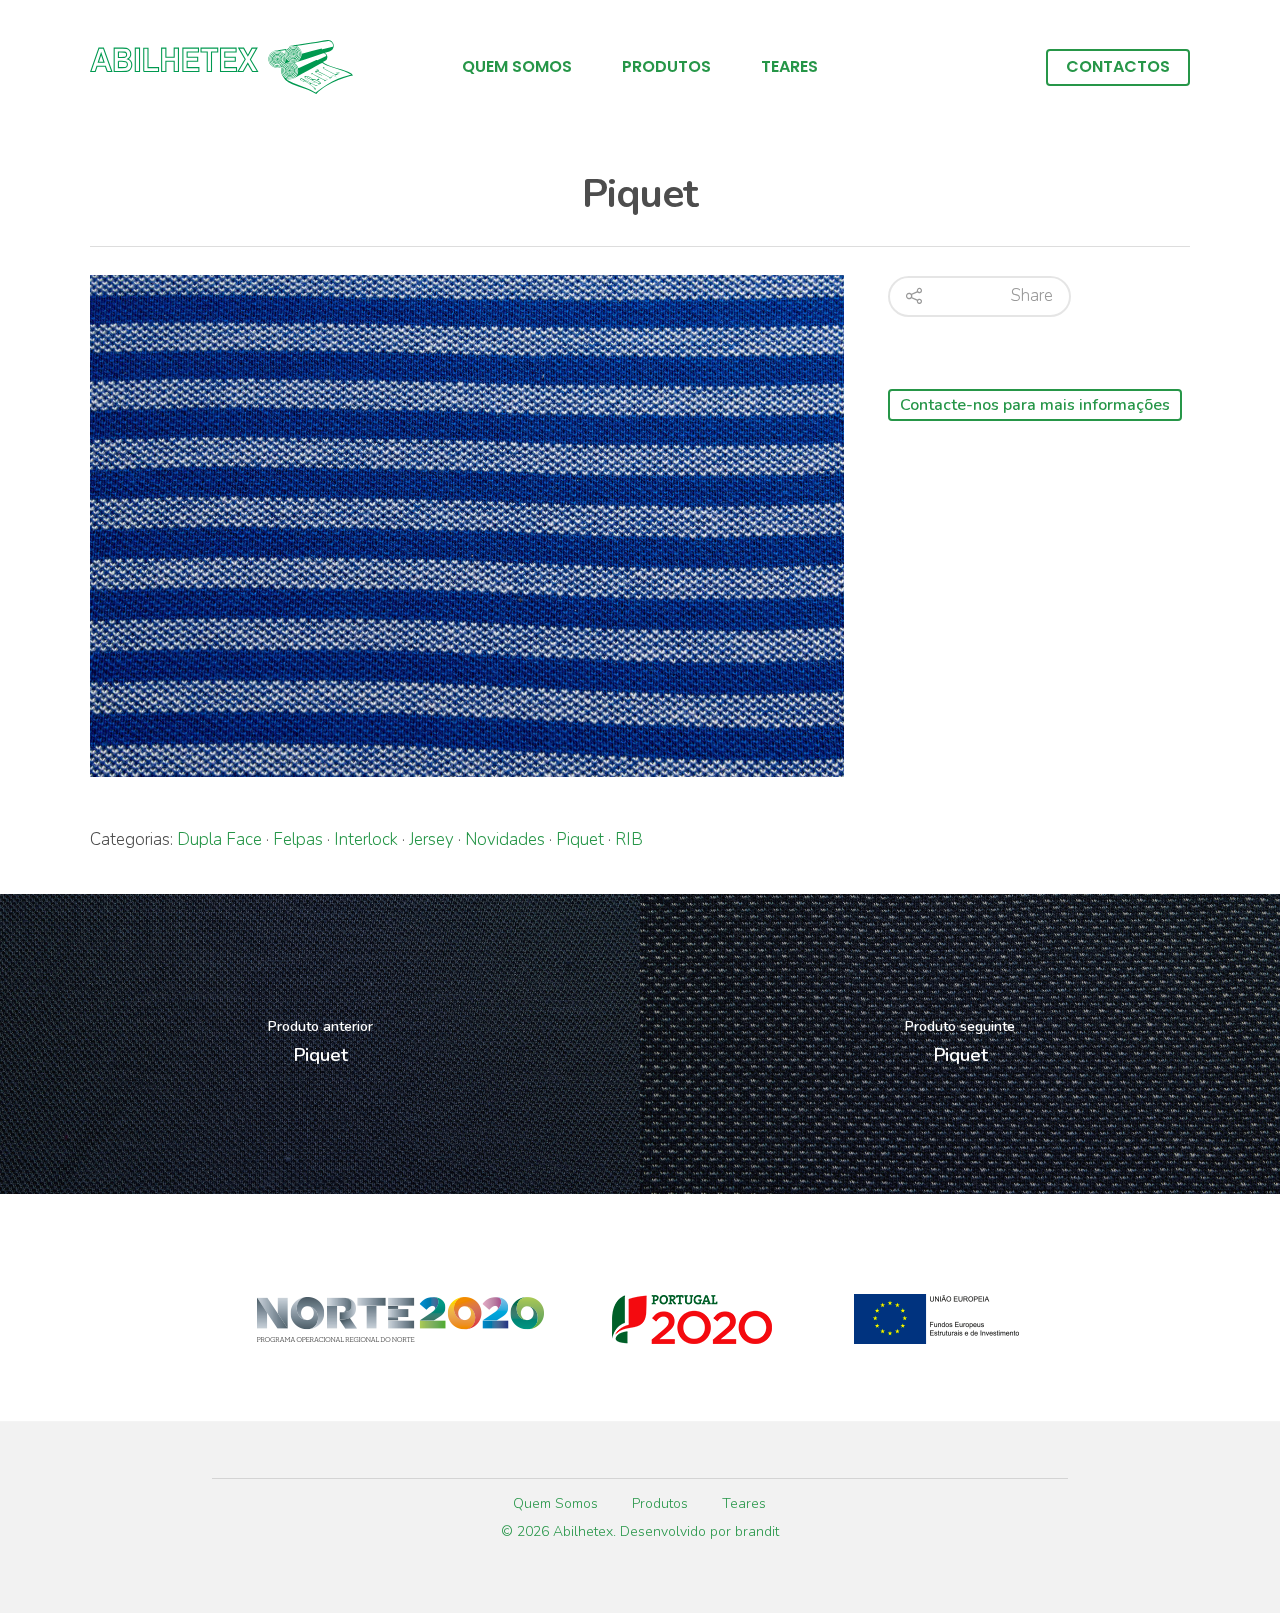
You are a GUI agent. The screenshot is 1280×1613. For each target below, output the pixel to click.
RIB (629, 839)
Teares (789, 67)
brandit (757, 1531)
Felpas (298, 839)
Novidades (505, 839)
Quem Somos (517, 67)
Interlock (366, 839)
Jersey (431, 839)
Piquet (580, 839)
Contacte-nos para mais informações (1035, 405)
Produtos (666, 67)
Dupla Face (219, 839)
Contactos (1118, 67)
